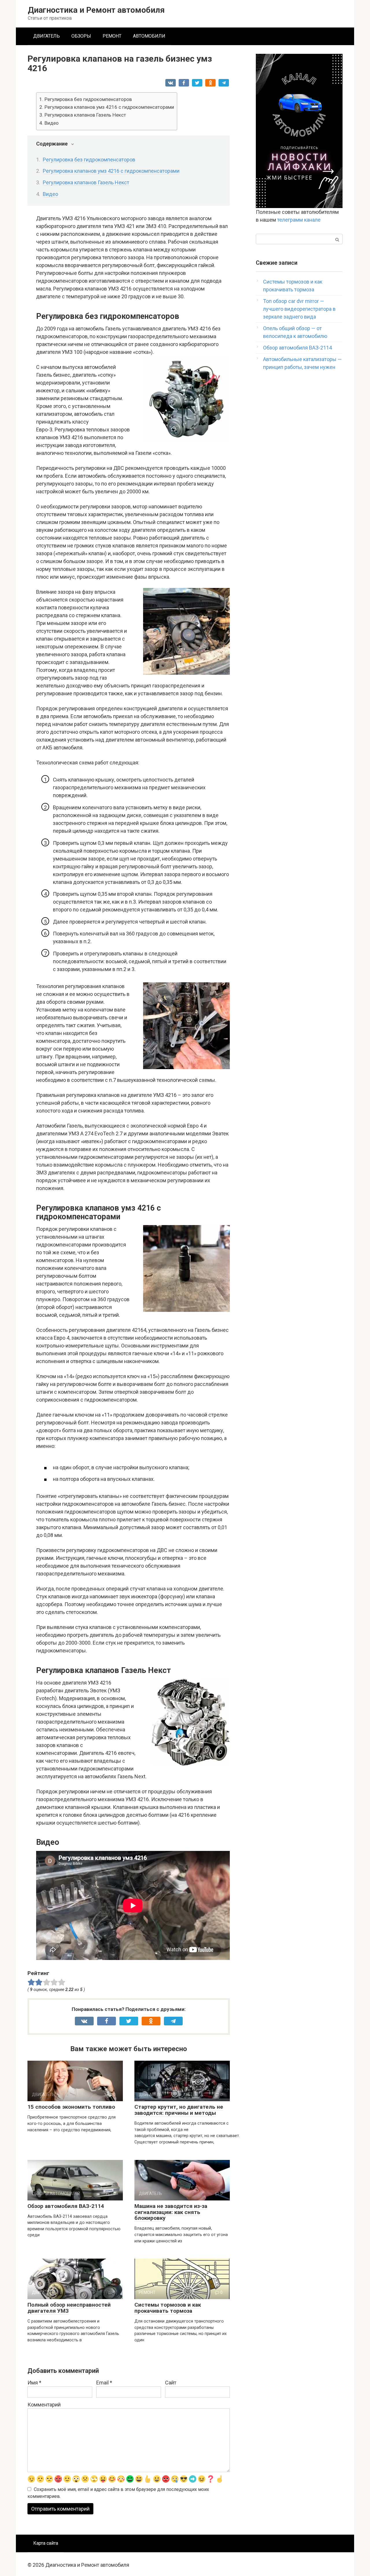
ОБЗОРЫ (81, 36)
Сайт (171, 2383)
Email (104, 2383)
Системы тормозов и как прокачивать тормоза (168, 2308)
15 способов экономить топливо (71, 2107)
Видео (52, 123)
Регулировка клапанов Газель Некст (85, 115)
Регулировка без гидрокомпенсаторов (88, 99)
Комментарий (44, 2405)
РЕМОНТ (112, 36)
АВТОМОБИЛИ (149, 36)
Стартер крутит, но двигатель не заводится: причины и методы (179, 2110)
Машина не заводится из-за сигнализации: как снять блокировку (171, 2212)
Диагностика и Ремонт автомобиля (96, 10)
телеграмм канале (299, 220)
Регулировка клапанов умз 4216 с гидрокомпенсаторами (109, 107)
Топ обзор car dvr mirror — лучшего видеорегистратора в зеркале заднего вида (299, 309)
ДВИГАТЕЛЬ (47, 36)
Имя (34, 2383)
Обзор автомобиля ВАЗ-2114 (66, 2206)
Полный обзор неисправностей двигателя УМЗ (69, 2308)
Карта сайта (46, 2543)
